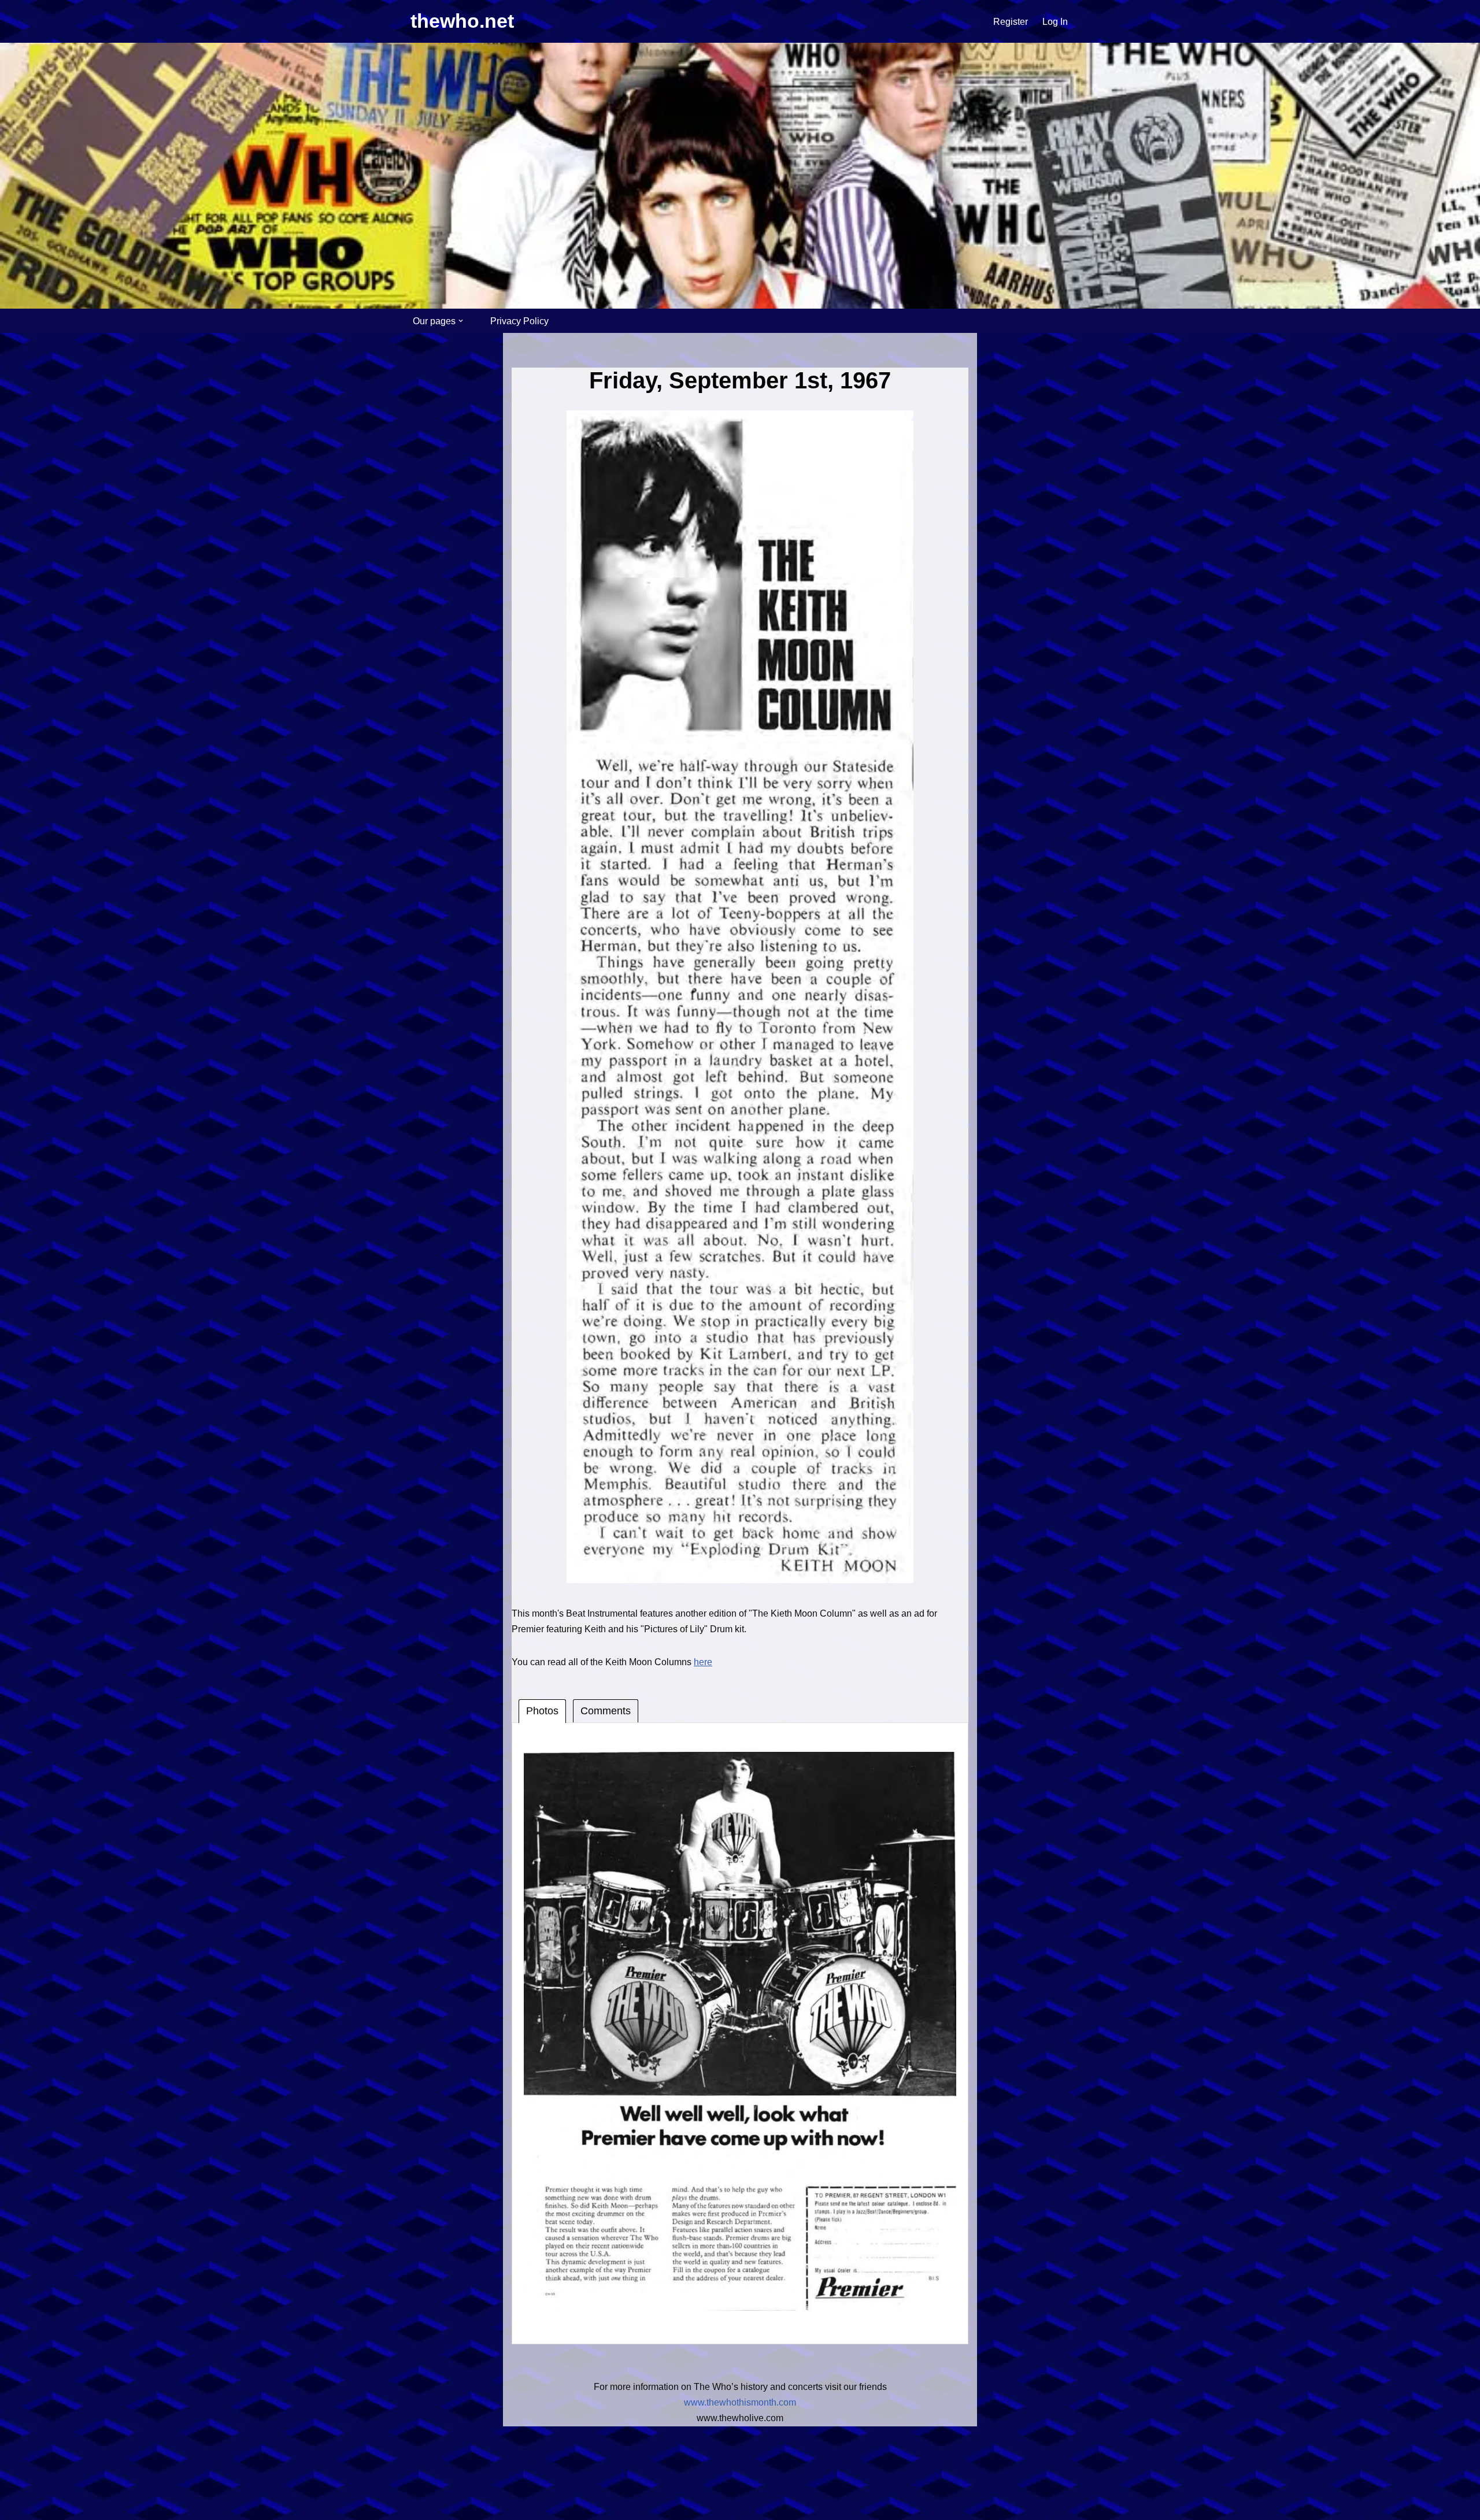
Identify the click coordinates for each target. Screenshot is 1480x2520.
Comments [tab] (606, 1711)
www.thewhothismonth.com (740, 2402)
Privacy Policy (519, 321)
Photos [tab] (542, 1711)
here (703, 1662)
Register (1011, 22)
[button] (461, 321)
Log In (1055, 22)
